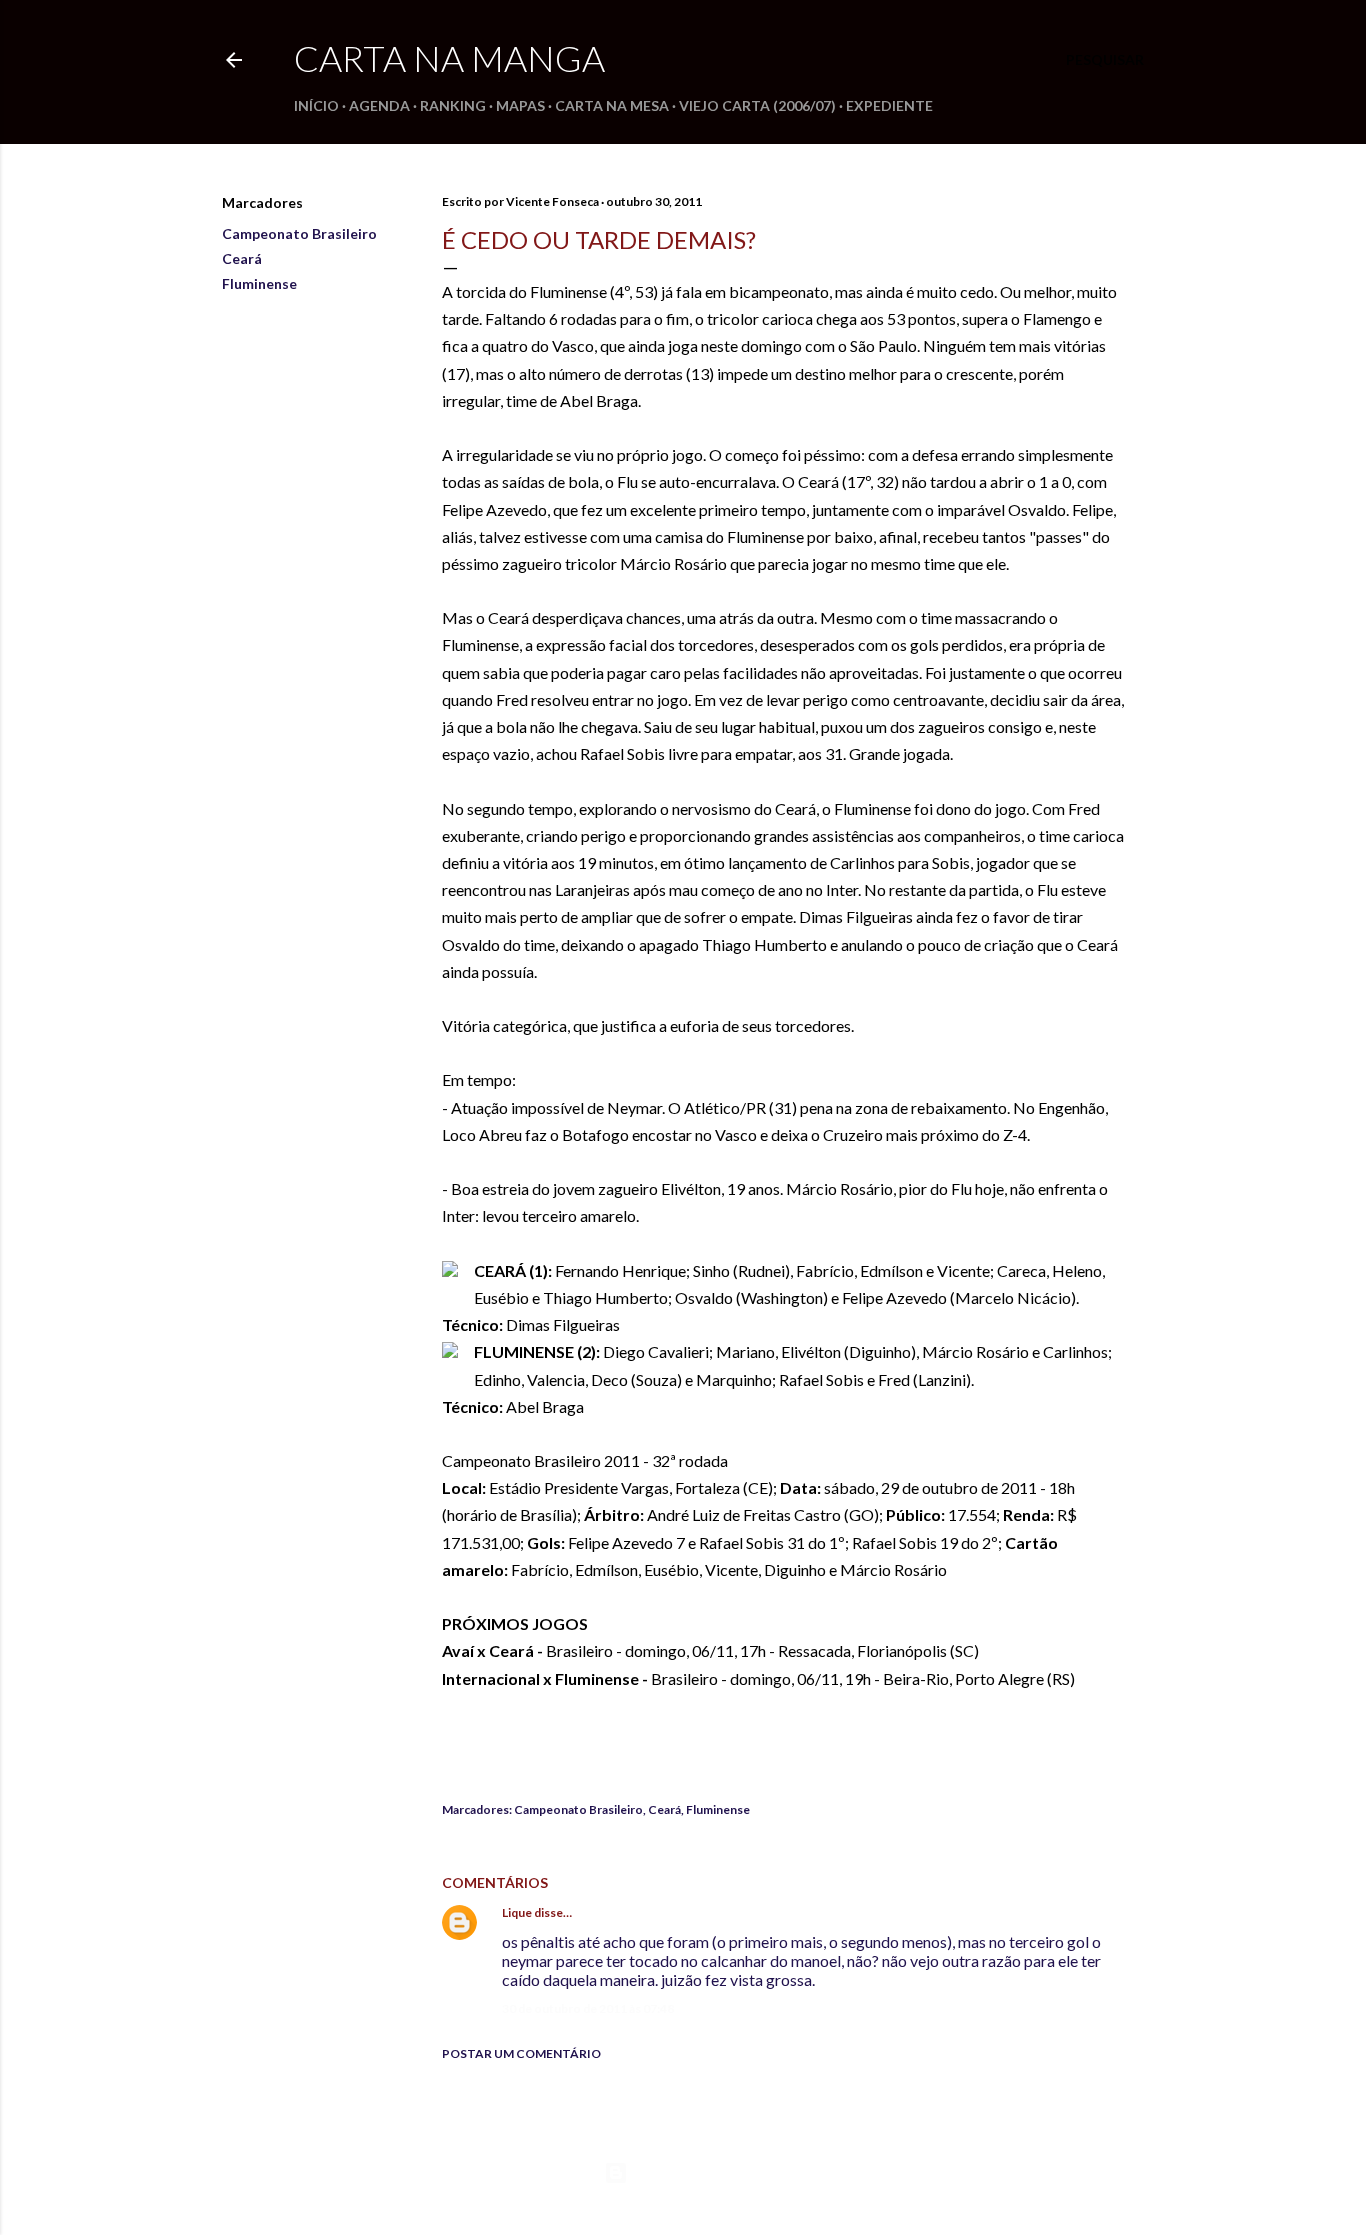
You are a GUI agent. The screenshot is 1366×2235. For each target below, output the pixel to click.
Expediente (889, 105)
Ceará (242, 258)
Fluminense (259, 283)
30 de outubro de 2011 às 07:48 (588, 2008)
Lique (517, 1912)
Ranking (453, 105)
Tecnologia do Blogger (699, 2172)
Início (316, 105)
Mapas (520, 105)
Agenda (379, 105)
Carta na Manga (449, 58)
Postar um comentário (521, 2053)
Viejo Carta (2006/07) (757, 105)
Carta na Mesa (612, 105)
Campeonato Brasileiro (299, 233)
